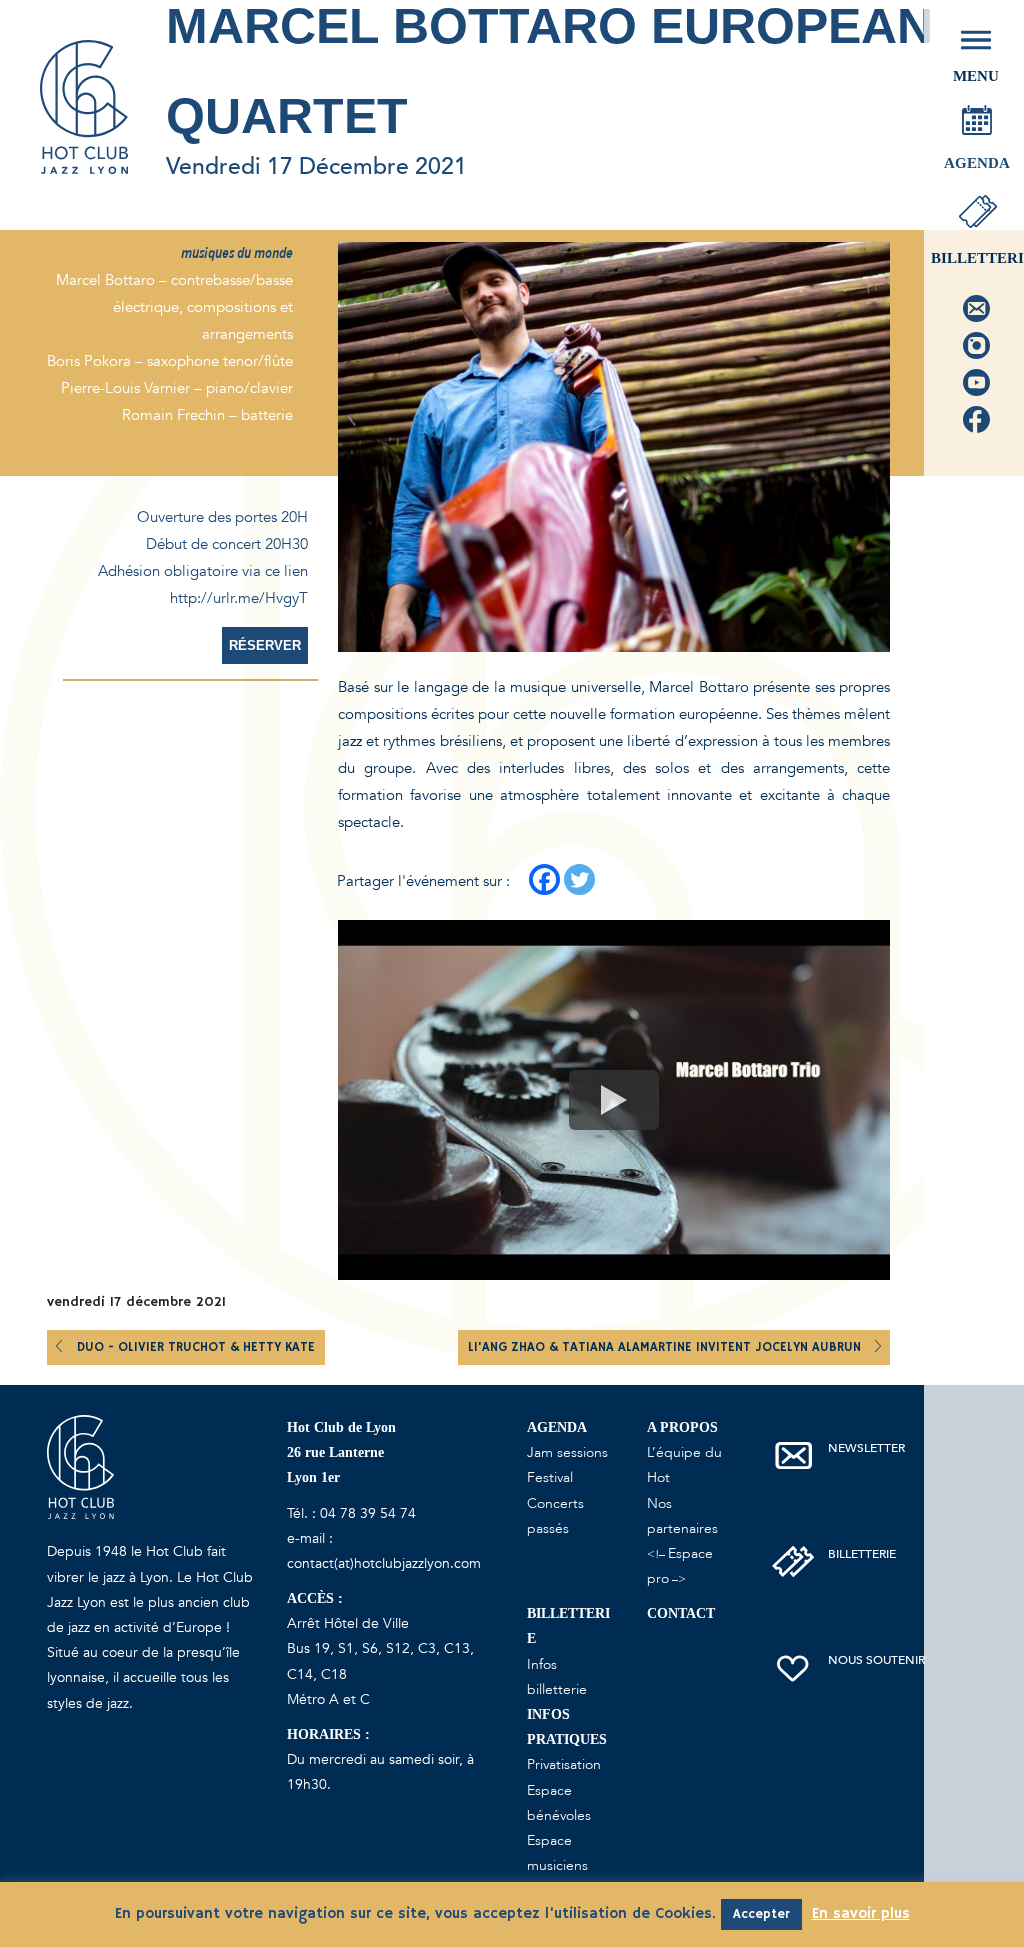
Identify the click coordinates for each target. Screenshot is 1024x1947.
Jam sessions (567, 1452)
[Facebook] (544, 879)
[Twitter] (579, 879)
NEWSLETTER (866, 1448)
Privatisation (564, 1764)
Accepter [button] (761, 1914)
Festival (550, 1477)
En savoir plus (861, 1913)
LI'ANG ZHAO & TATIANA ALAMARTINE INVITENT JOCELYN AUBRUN (666, 1347)
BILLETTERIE (862, 1554)
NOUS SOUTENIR (876, 1660)
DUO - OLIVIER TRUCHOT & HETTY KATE (196, 1347)
